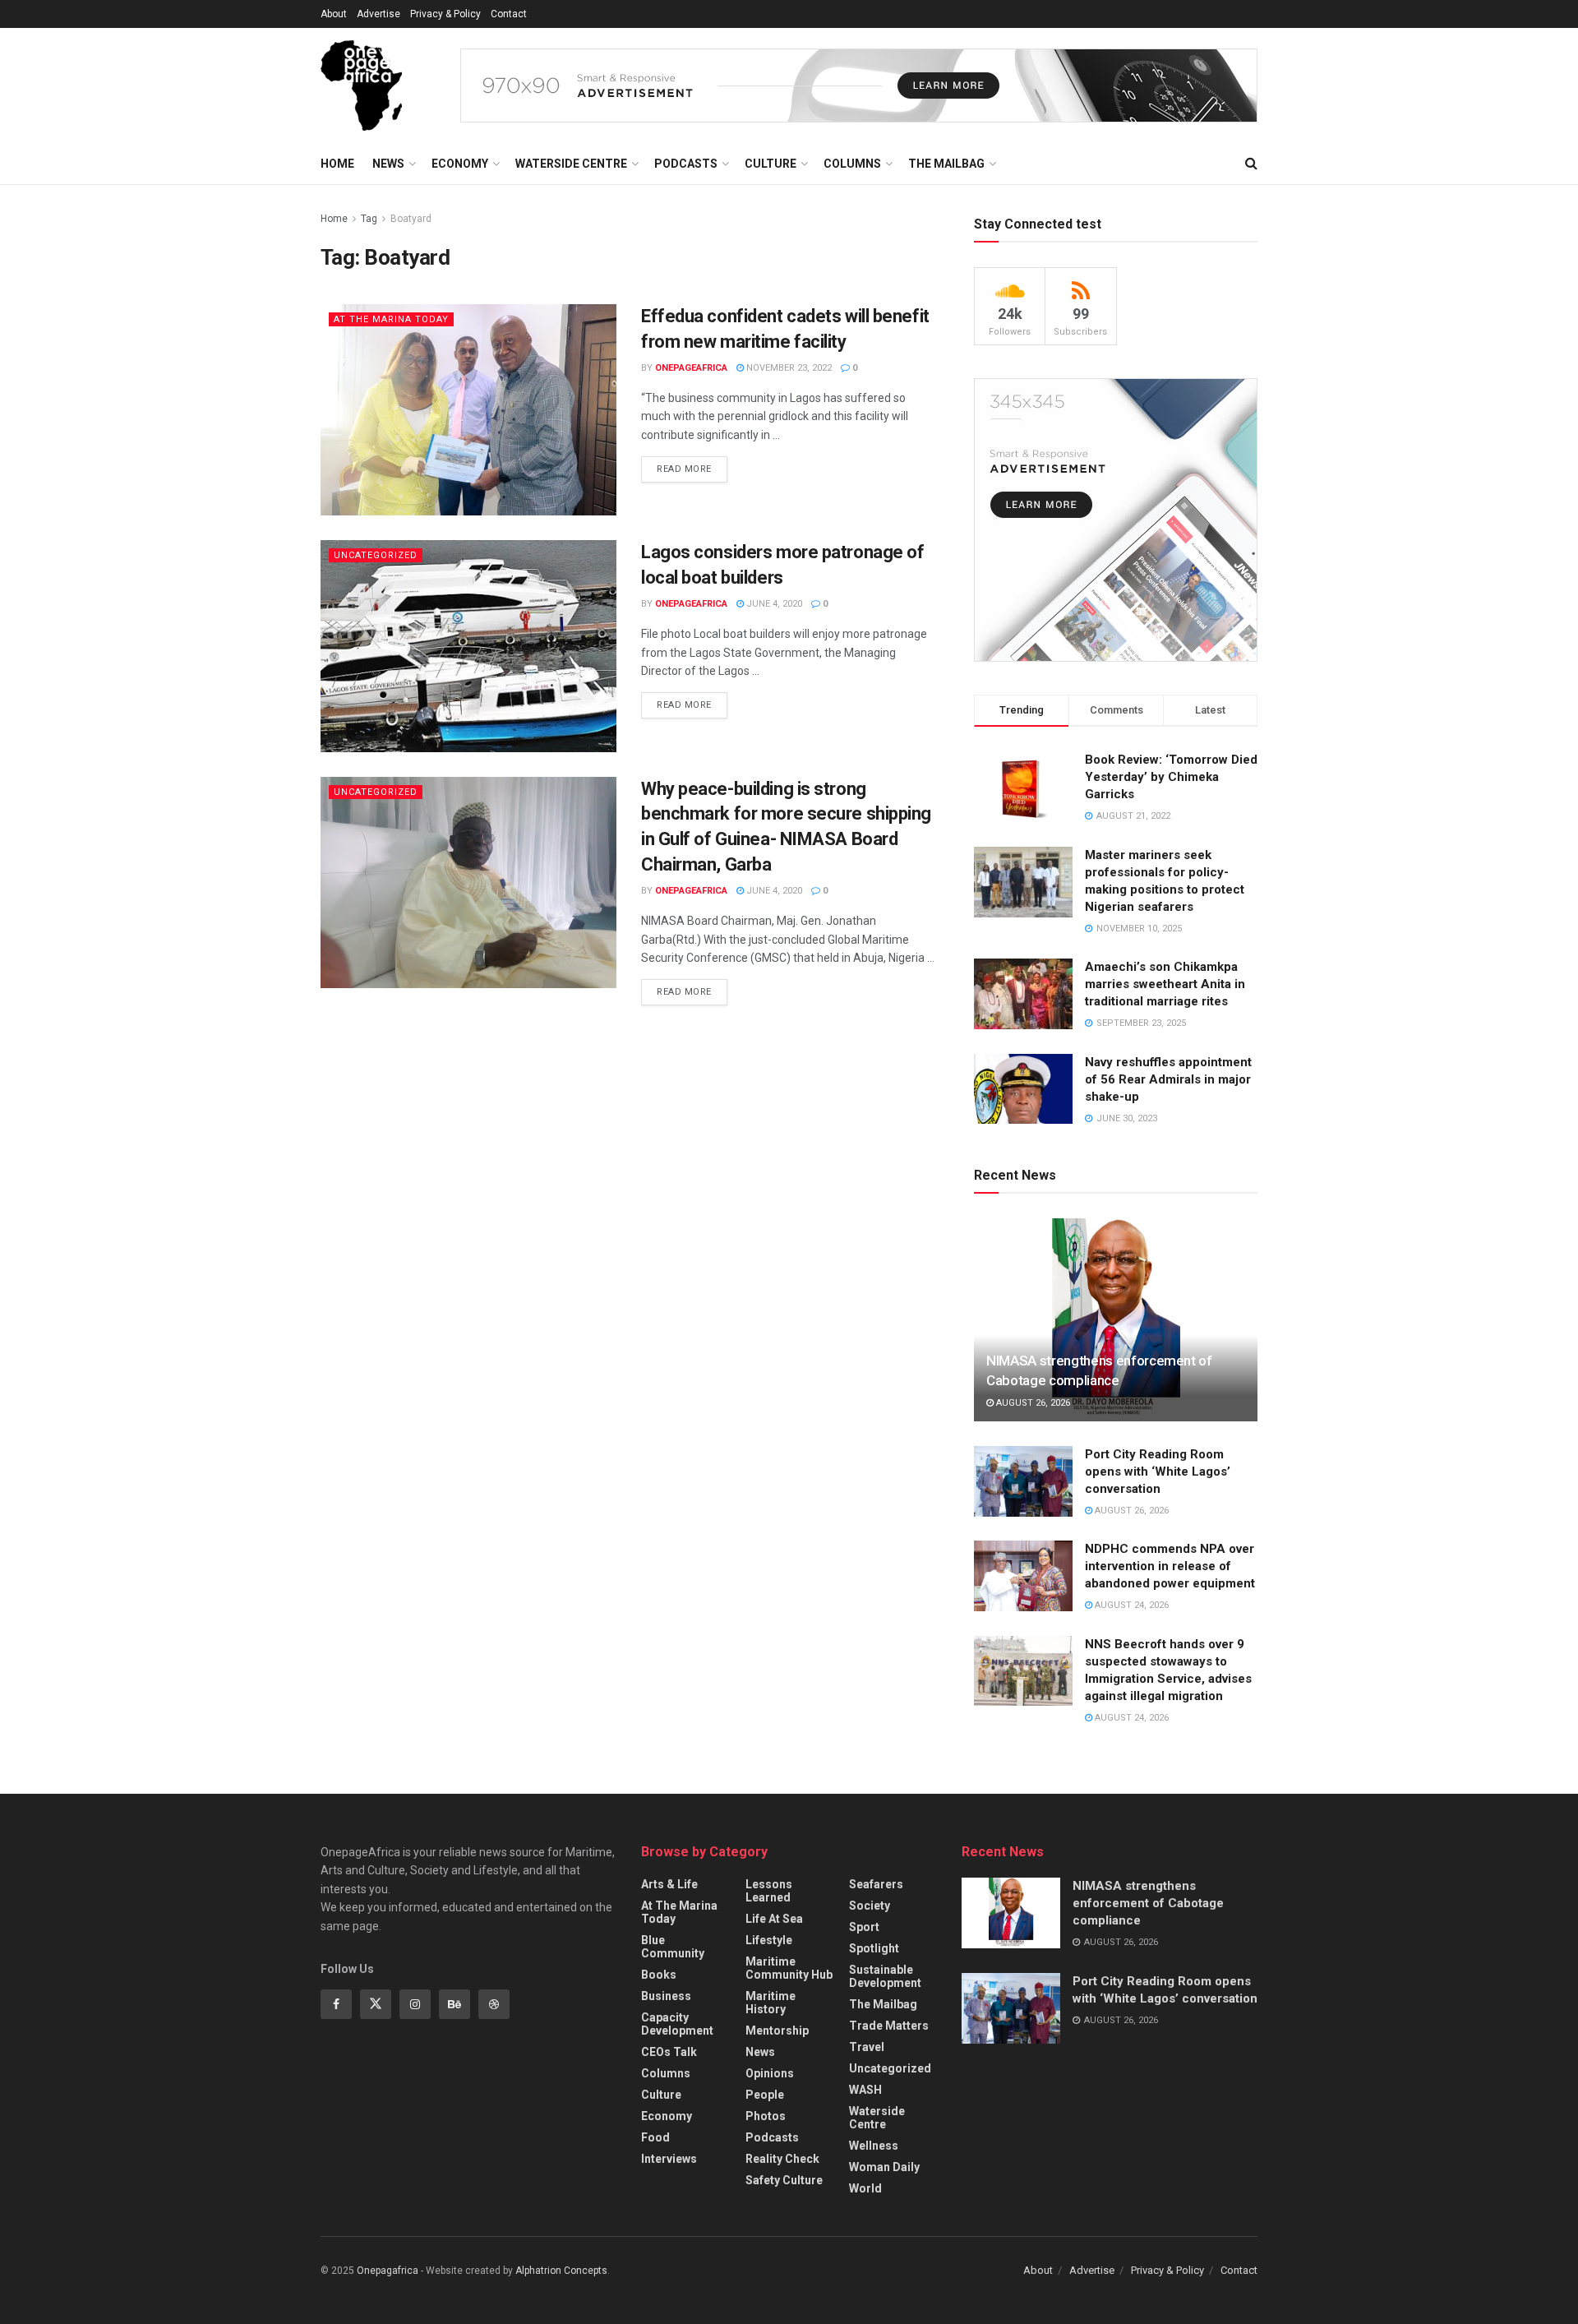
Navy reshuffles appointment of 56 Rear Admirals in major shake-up (1168, 1079)
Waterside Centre (571, 164)
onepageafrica (691, 368)
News (388, 164)
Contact (509, 14)
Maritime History (771, 2003)
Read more (684, 469)
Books (659, 1975)
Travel (867, 2047)
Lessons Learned (769, 1891)
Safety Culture (784, 2180)
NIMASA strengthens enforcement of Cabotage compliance (1148, 1903)
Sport (864, 1927)
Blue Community (673, 1947)
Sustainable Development (885, 1976)
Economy (460, 164)
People (765, 2095)
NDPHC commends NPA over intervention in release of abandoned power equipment (1170, 1566)
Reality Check (782, 2159)
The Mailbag (946, 164)
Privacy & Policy (445, 14)
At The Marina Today (391, 319)
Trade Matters (889, 2026)
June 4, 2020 (773, 604)
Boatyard (411, 219)
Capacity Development (677, 2024)
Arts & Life (669, 1884)
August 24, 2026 (1130, 1605)
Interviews (669, 2159)
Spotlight (874, 1948)
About (334, 14)
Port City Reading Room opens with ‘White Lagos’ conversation (1158, 1472)
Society (870, 1906)
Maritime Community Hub (789, 1968)
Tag (369, 219)
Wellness (874, 2146)
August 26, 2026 (1032, 1403)
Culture (771, 164)
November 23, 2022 (788, 368)
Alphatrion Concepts (561, 2271)
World (865, 2188)
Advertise (378, 14)
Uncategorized (376, 555)
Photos (766, 2116)
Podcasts (686, 164)
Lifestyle (769, 1940)
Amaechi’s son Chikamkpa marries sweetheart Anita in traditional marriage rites (1165, 984)
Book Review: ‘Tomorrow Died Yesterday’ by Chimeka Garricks (1171, 777)
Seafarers (876, 1884)
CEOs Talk (669, 2052)
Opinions (770, 2073)
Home (337, 164)
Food (655, 2137)
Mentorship (777, 2031)
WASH (865, 2090)
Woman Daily (884, 2167)
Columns (852, 164)
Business (666, 1996)
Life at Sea (774, 1919)
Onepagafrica (388, 2271)
